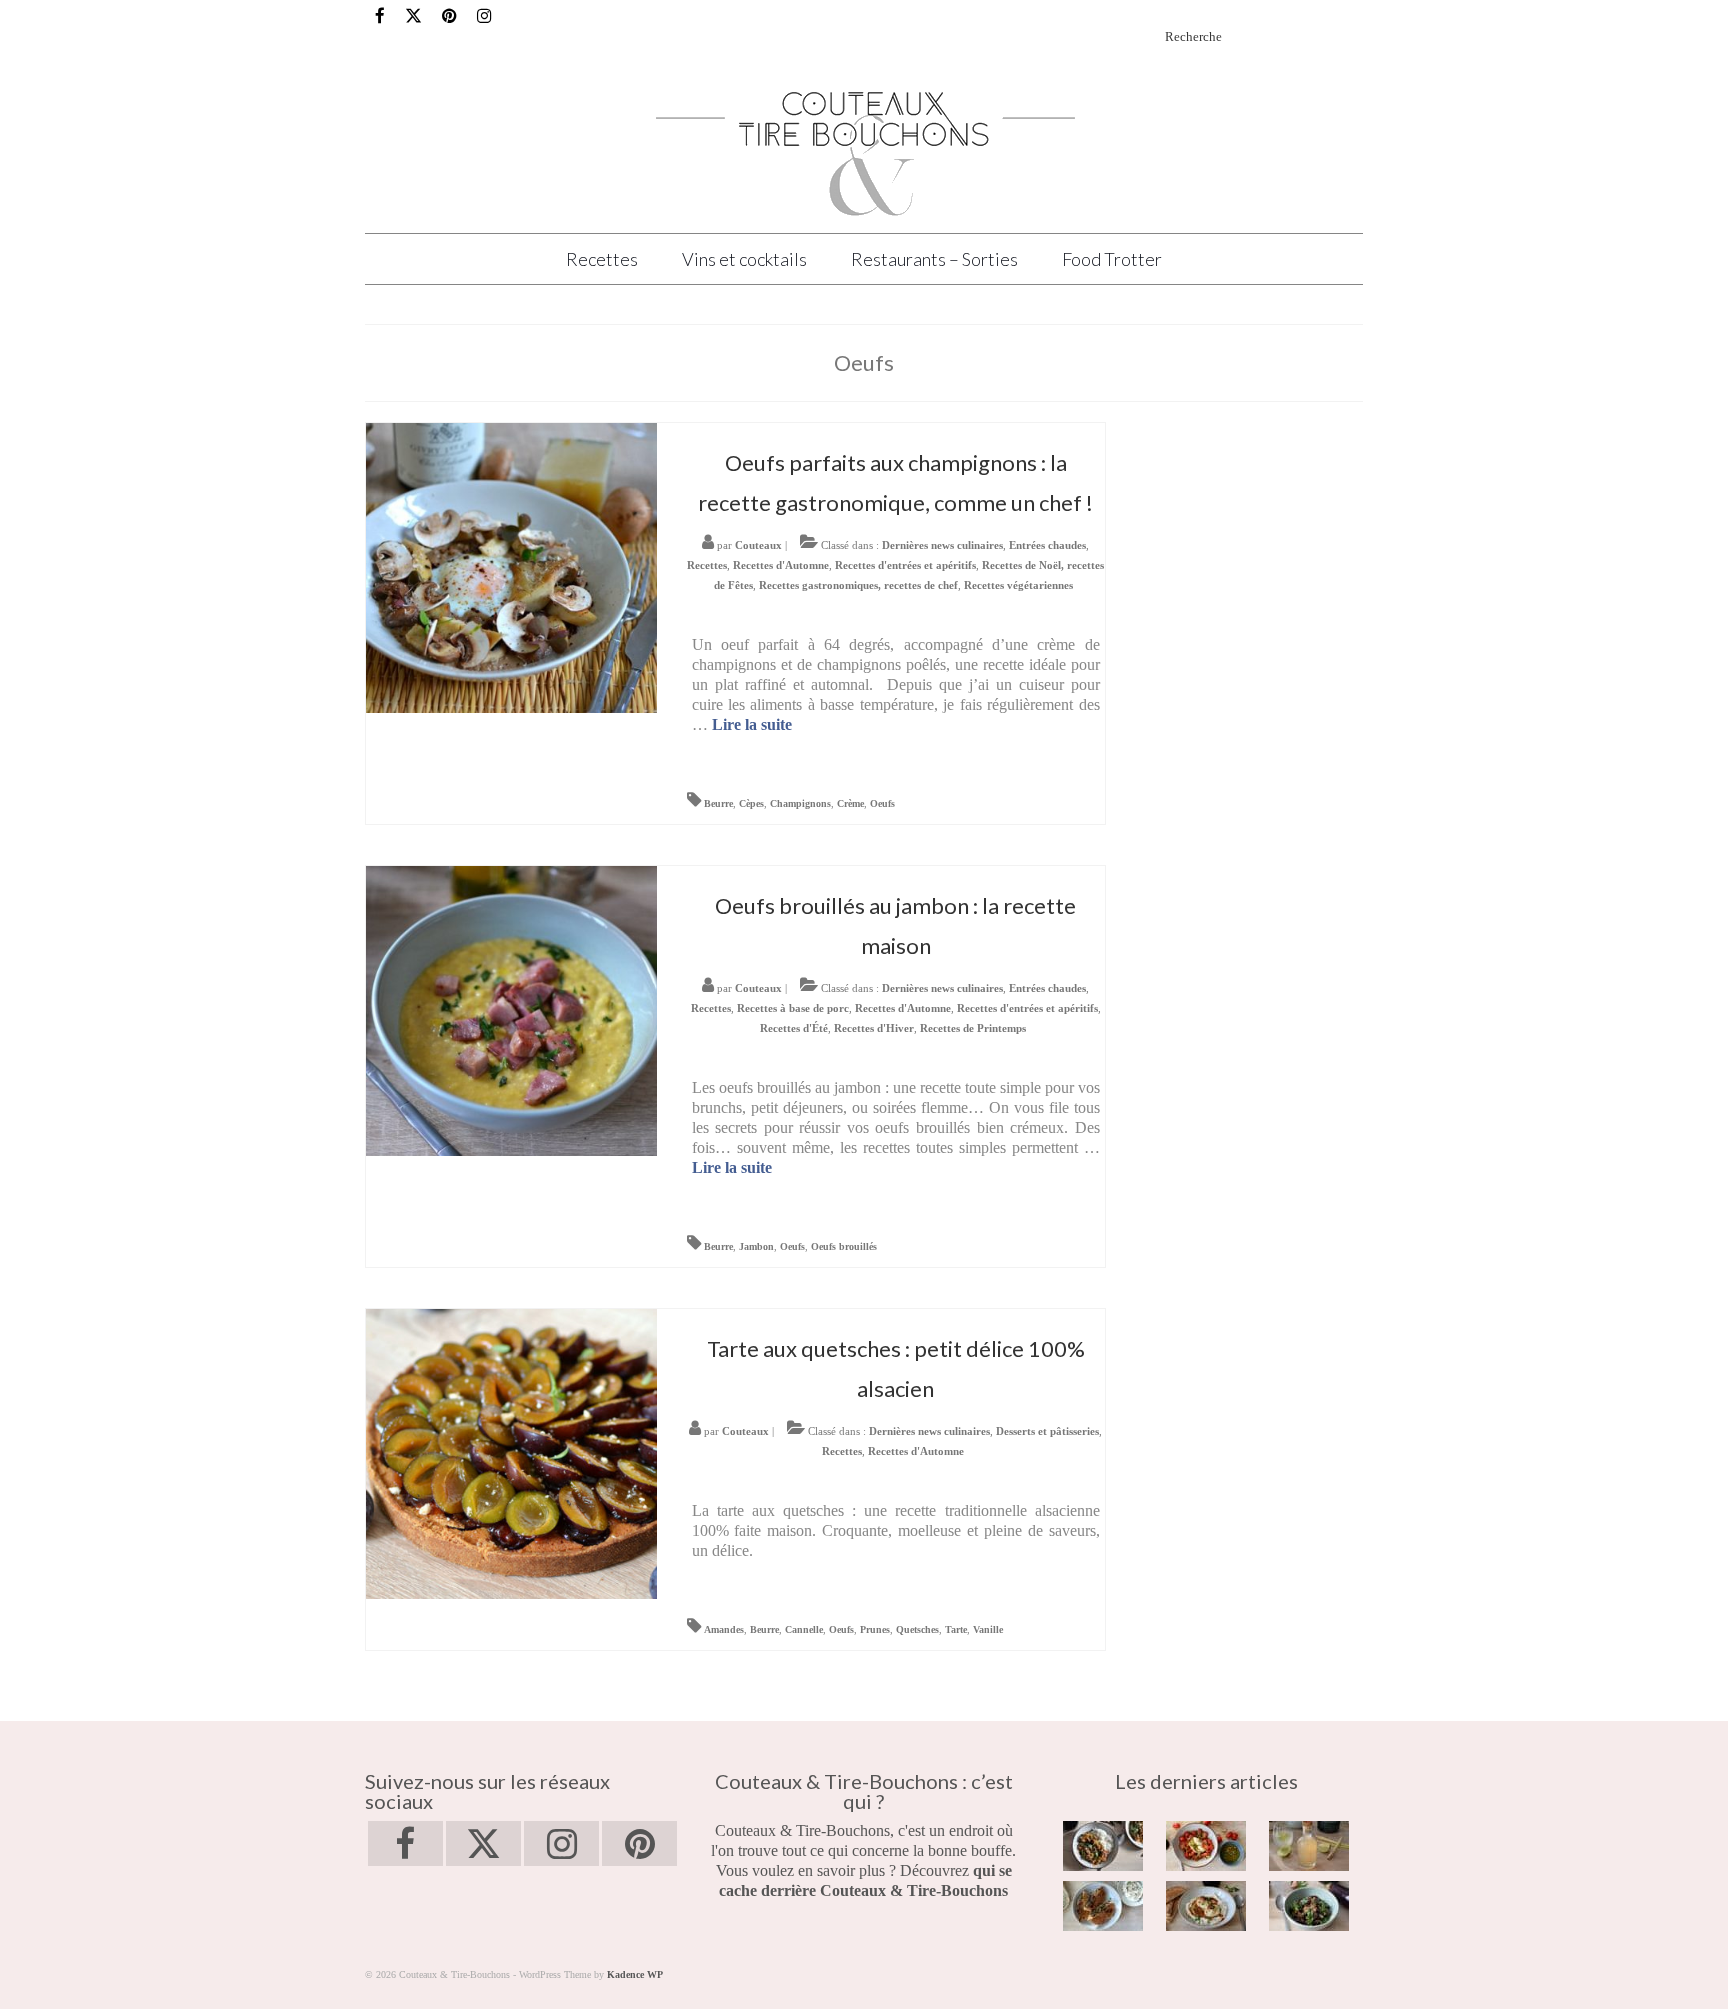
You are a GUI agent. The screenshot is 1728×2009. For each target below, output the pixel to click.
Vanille (988, 1629)
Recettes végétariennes (1018, 585)
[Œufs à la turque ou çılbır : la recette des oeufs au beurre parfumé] (1206, 1906)
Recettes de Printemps (973, 1028)
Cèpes (751, 803)
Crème (850, 803)
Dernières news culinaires (942, 545)
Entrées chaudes (1047, 545)
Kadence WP (635, 1974)
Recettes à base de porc (793, 1008)
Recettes (707, 565)
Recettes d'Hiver (874, 1028)
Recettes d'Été (794, 1028)
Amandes (724, 1629)
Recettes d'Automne (781, 565)
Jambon (756, 1246)
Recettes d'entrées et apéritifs (905, 565)
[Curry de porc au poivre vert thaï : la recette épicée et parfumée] (1103, 1846)
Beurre (718, 803)
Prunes (875, 1629)
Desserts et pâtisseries (1047, 1431)
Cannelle (804, 1629)
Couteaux (758, 545)
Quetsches (917, 1629)
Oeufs (882, 803)
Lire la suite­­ (752, 724)
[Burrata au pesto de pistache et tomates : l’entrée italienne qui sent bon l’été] (1206, 1846)
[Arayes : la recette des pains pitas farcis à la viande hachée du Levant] (1103, 1906)
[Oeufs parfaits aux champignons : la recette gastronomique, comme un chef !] (511, 566)
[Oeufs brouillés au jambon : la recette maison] (511, 1009)
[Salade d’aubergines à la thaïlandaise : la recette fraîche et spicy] (1309, 1906)
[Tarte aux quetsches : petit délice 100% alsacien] (511, 1452)
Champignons (800, 803)
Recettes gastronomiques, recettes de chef (858, 585)
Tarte (956, 1629)
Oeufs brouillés (844, 1246)
